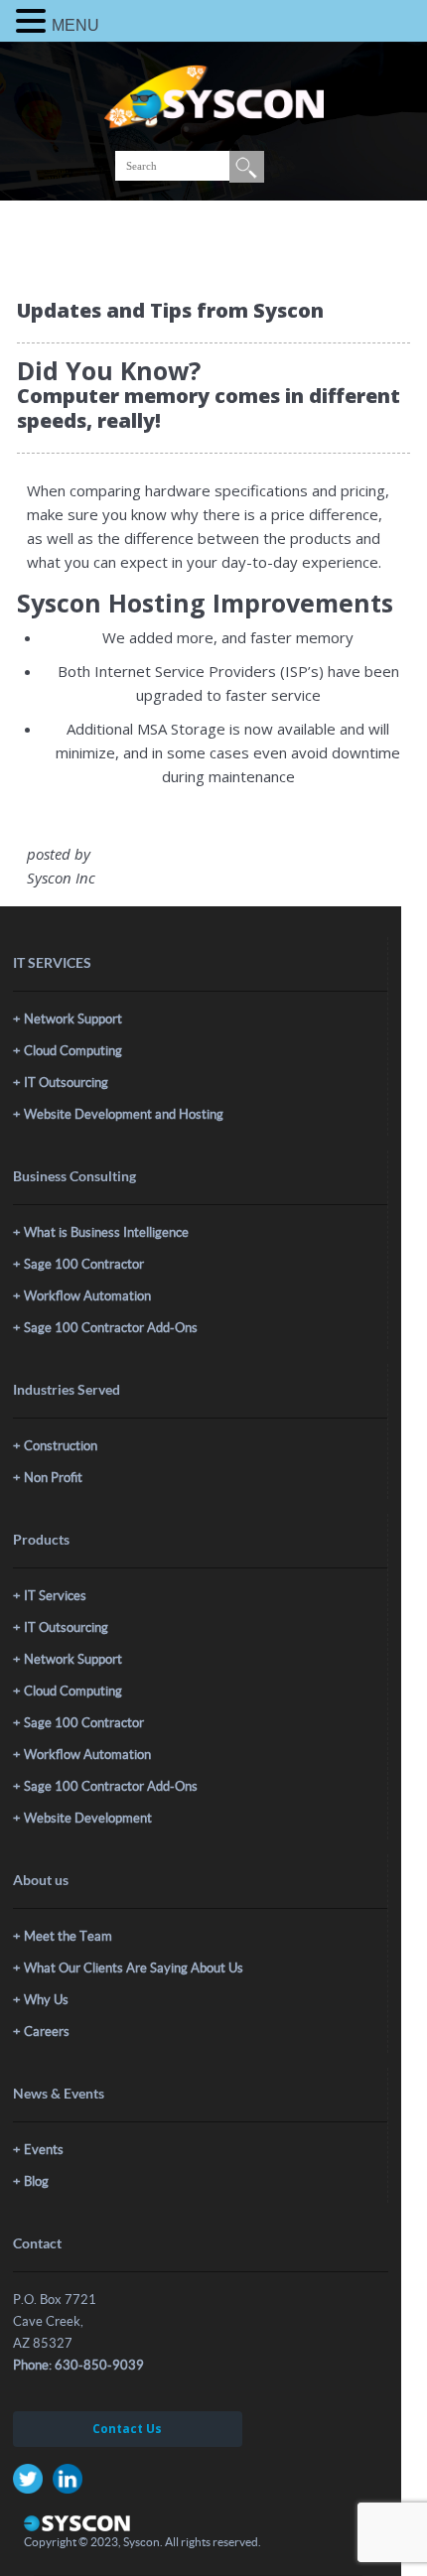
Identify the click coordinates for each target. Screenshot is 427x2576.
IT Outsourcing (66, 1083)
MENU (75, 25)
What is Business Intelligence (106, 1232)
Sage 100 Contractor (84, 1264)
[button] (34, 21)
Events (44, 2150)
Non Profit (53, 1478)
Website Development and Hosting (124, 1114)
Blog (36, 2181)
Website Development (88, 1818)
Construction (61, 1446)
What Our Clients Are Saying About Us (134, 1968)
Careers (47, 2032)
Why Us (46, 2000)
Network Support (73, 1019)
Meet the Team (68, 1936)
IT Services (55, 1596)
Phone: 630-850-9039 (78, 2365)
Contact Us (127, 2429)
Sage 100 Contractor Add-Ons (111, 1328)
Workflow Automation (87, 1296)
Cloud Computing (73, 1051)
